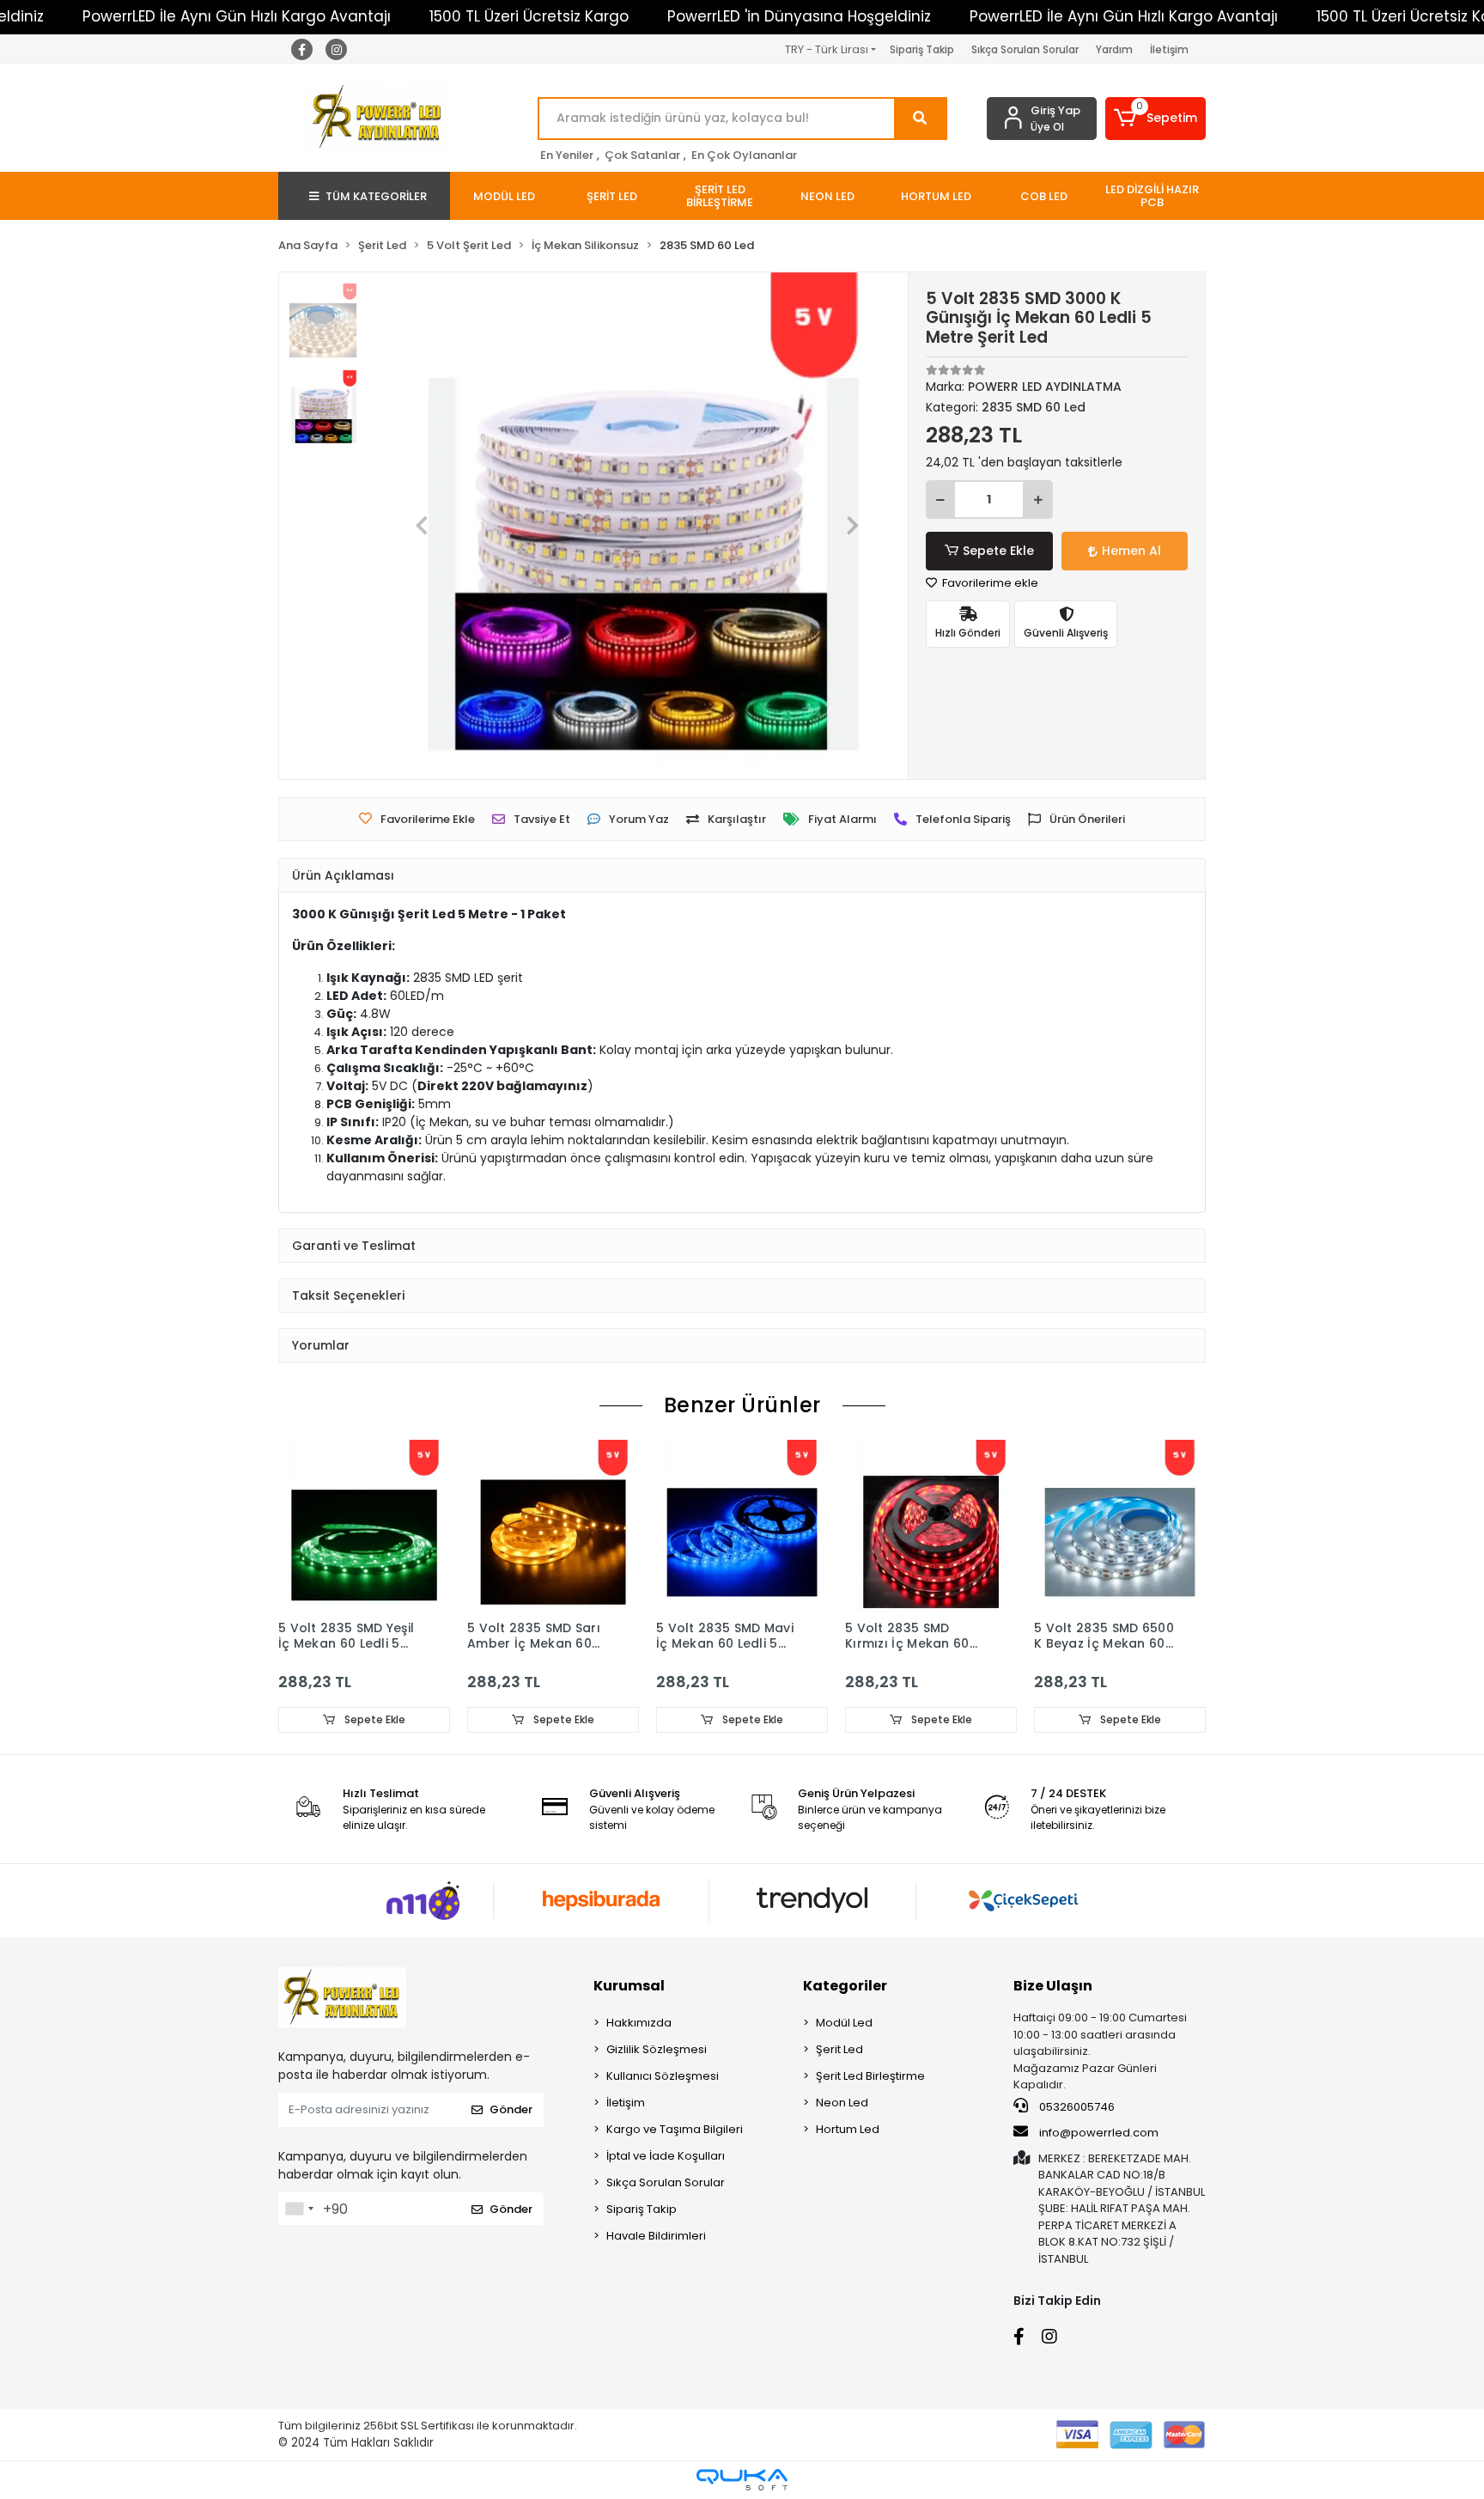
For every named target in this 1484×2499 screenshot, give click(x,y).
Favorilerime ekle (989, 583)
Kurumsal (629, 1986)
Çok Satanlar (642, 155)
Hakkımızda (639, 2023)
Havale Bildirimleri (656, 2236)
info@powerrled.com (1099, 2133)
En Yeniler (567, 155)
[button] (1156, 119)
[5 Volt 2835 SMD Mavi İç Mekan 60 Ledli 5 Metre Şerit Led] (742, 1526)
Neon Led (842, 2103)
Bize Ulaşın (1053, 1986)
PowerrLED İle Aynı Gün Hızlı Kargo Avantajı (237, 16)
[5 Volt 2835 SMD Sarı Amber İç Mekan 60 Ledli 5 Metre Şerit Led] (553, 1526)
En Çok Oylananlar (744, 155)
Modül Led (844, 2023)
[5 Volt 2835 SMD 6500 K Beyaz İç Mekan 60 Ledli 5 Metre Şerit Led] (1120, 1526)
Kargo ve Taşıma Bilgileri (675, 2129)
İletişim (1169, 49)
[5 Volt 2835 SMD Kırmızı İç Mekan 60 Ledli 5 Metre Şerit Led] (931, 1526)
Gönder (511, 2109)
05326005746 (1076, 2107)
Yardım (1114, 49)
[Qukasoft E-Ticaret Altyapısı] (742, 2480)
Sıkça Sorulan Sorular (1025, 49)
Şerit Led (839, 2049)
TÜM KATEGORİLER (376, 196)
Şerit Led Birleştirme (870, 2076)
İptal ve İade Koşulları (666, 2156)
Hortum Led (848, 2129)
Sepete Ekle (998, 551)
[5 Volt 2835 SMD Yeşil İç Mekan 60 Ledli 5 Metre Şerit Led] (364, 1526)
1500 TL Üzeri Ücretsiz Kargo (529, 16)
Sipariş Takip (922, 49)
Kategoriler (845, 1986)
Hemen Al (1131, 551)
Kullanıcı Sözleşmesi (663, 2076)
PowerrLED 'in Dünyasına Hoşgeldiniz (799, 16)
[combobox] (299, 2209)
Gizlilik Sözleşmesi (657, 2049)
